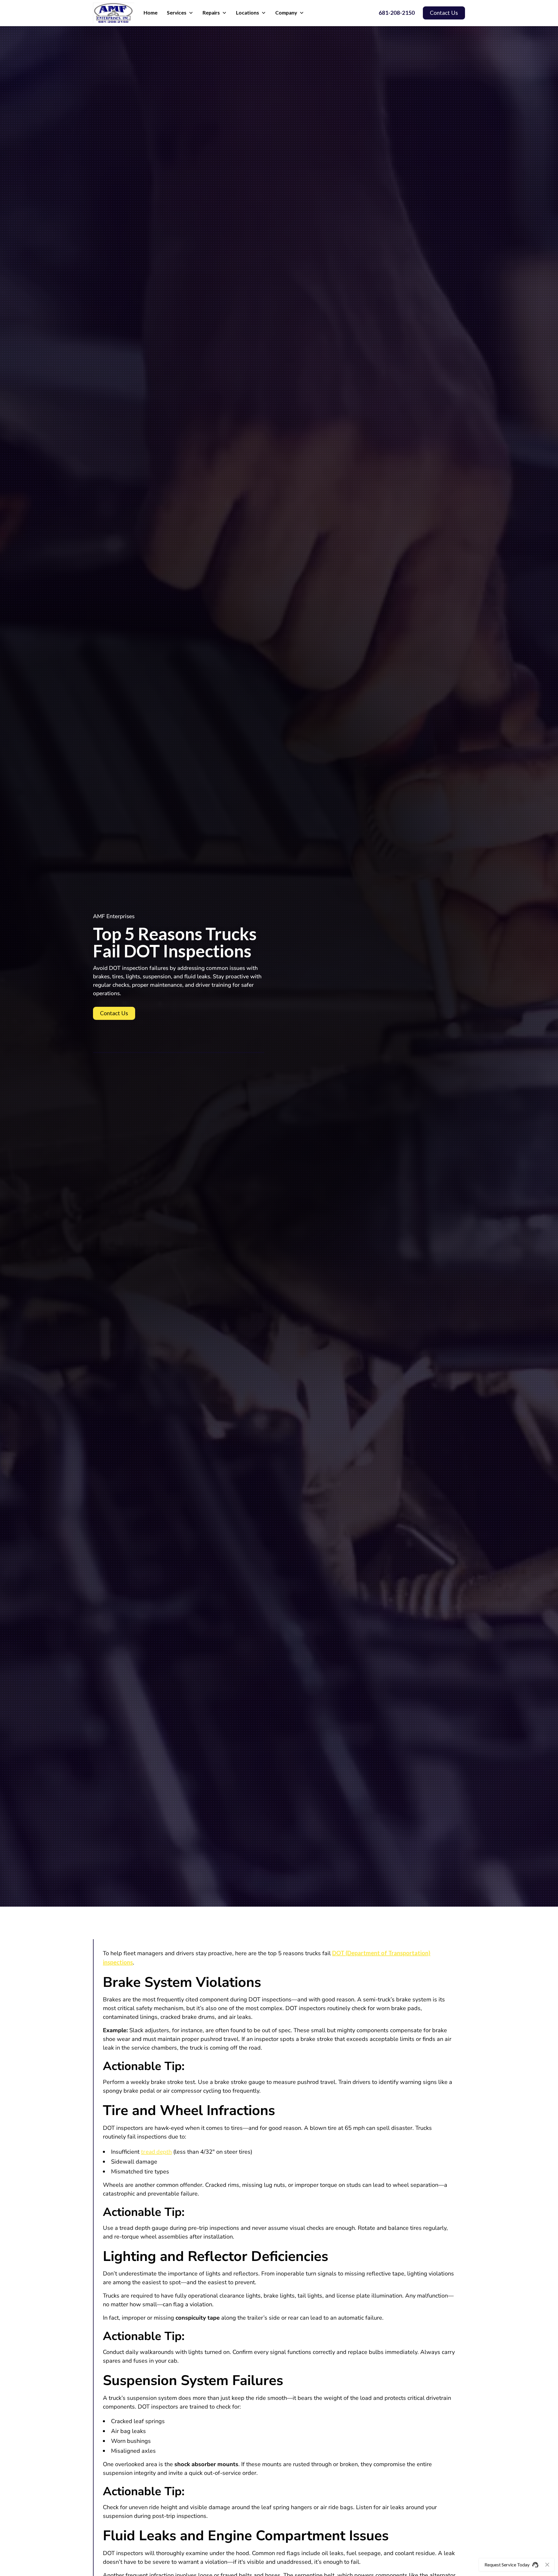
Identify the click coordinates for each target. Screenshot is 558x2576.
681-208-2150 (397, 13)
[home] (114, 13)
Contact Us (444, 13)
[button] (180, 13)
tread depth (156, 2151)
